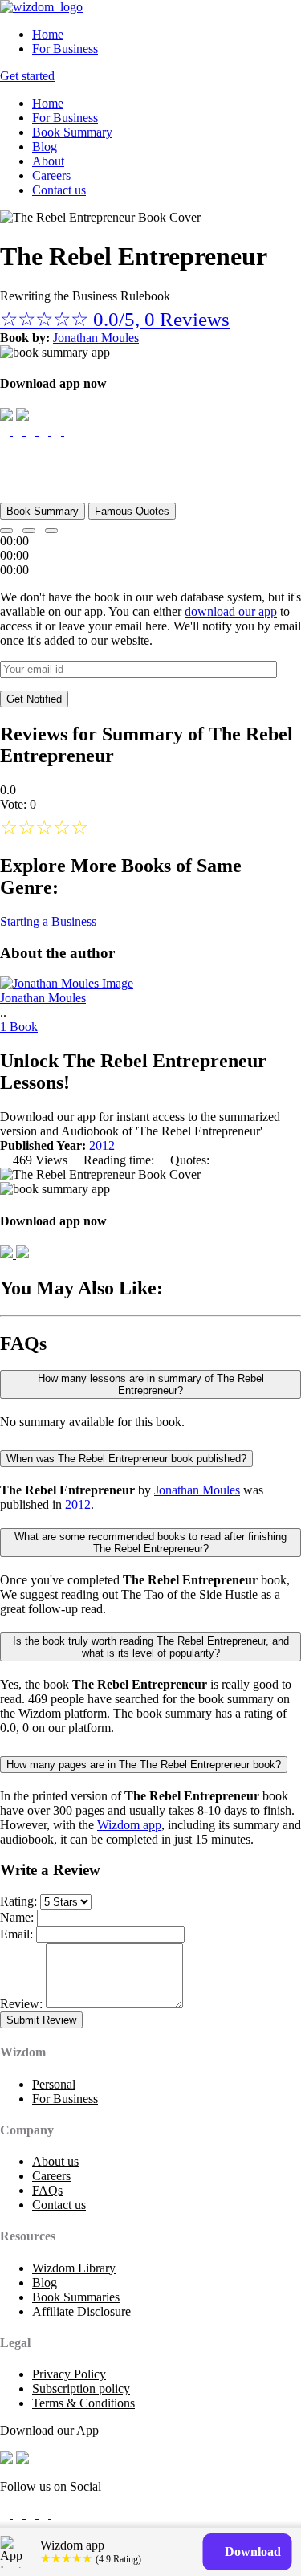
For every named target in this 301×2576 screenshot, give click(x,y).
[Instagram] (32, 2514)
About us (55, 2161)
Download (251, 2552)
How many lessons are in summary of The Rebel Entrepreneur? (151, 1384)
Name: (17, 1917)
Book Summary (72, 132)
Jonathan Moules (96, 338)
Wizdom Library (74, 2268)
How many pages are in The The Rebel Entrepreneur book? (144, 1765)
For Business (65, 49)
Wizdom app (129, 1825)
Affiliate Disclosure (81, 2311)
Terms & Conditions (83, 2403)
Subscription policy (81, 2389)
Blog (45, 147)
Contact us (59, 190)
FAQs (47, 2190)
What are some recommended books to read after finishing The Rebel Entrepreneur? (150, 1543)
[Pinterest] (56, 2514)
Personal (54, 2084)
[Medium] (19, 2514)
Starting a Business (48, 921)
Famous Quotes (132, 511)
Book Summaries (76, 2297)
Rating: (18, 1901)
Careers (51, 175)
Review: (21, 2004)
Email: (16, 1934)
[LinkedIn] (45, 2514)
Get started (27, 76)
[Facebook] (6, 2514)
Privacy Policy (69, 2374)
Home (48, 34)
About (48, 161)
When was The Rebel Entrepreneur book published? (126, 1459)
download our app (231, 611)
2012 (102, 1145)
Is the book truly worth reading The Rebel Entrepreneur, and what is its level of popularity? (151, 1647)
